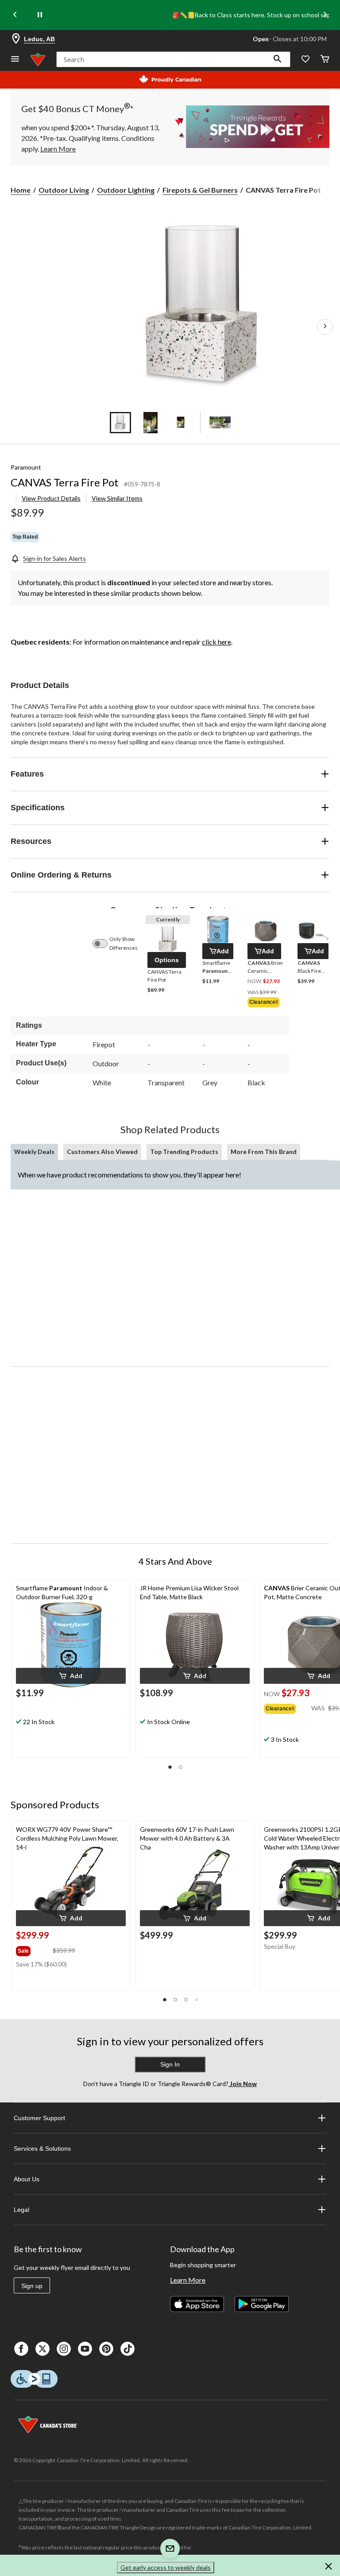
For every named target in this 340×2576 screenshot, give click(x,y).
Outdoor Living (64, 190)
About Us (27, 2179)
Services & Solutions (42, 2149)
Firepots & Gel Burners (200, 190)
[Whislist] (305, 60)
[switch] (104, 944)
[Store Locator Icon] (16, 39)
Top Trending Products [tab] (184, 1152)
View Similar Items (117, 498)
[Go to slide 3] (181, 423)
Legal (21, 2210)
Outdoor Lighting (126, 190)
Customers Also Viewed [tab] (102, 1152)
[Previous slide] (15, 15)
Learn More (188, 2280)
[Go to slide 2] (151, 423)
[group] (265, 1003)
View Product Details (51, 498)
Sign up (32, 2286)
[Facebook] (21, 2349)
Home (21, 190)
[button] (278, 59)
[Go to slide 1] (120, 423)
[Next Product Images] (325, 327)
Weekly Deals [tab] (34, 1152)
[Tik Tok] (127, 2349)
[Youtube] (85, 2349)
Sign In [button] (170, 2064)
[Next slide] (325, 15)
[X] (42, 2349)
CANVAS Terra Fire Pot (65, 482)
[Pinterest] (106, 2349)
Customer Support (39, 2118)
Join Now (243, 2084)
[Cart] (325, 60)
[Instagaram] (64, 2349)
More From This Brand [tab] (264, 1152)
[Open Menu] (15, 60)
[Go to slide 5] (220, 423)
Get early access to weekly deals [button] (166, 2567)
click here (216, 642)
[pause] (40, 15)
